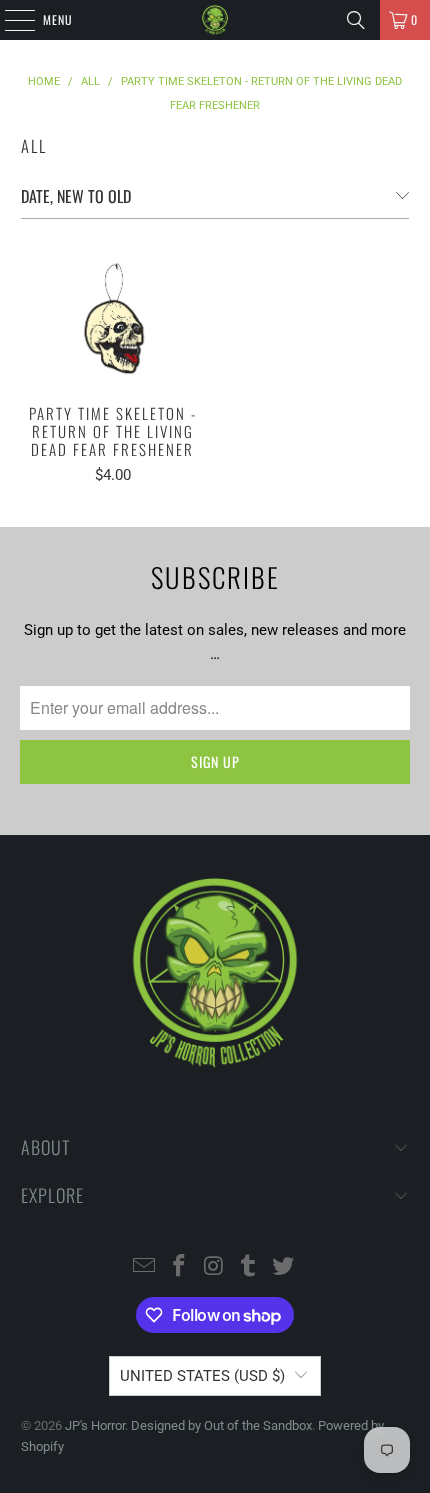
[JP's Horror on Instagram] (214, 1267)
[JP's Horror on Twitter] (284, 1267)
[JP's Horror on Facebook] (179, 1267)
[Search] (356, 20)
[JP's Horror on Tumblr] (249, 1267)
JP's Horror (95, 1425)
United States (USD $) (202, 1376)
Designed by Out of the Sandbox (221, 1425)
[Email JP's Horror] (145, 1267)
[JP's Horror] (215, 20)
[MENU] (9, 20)
